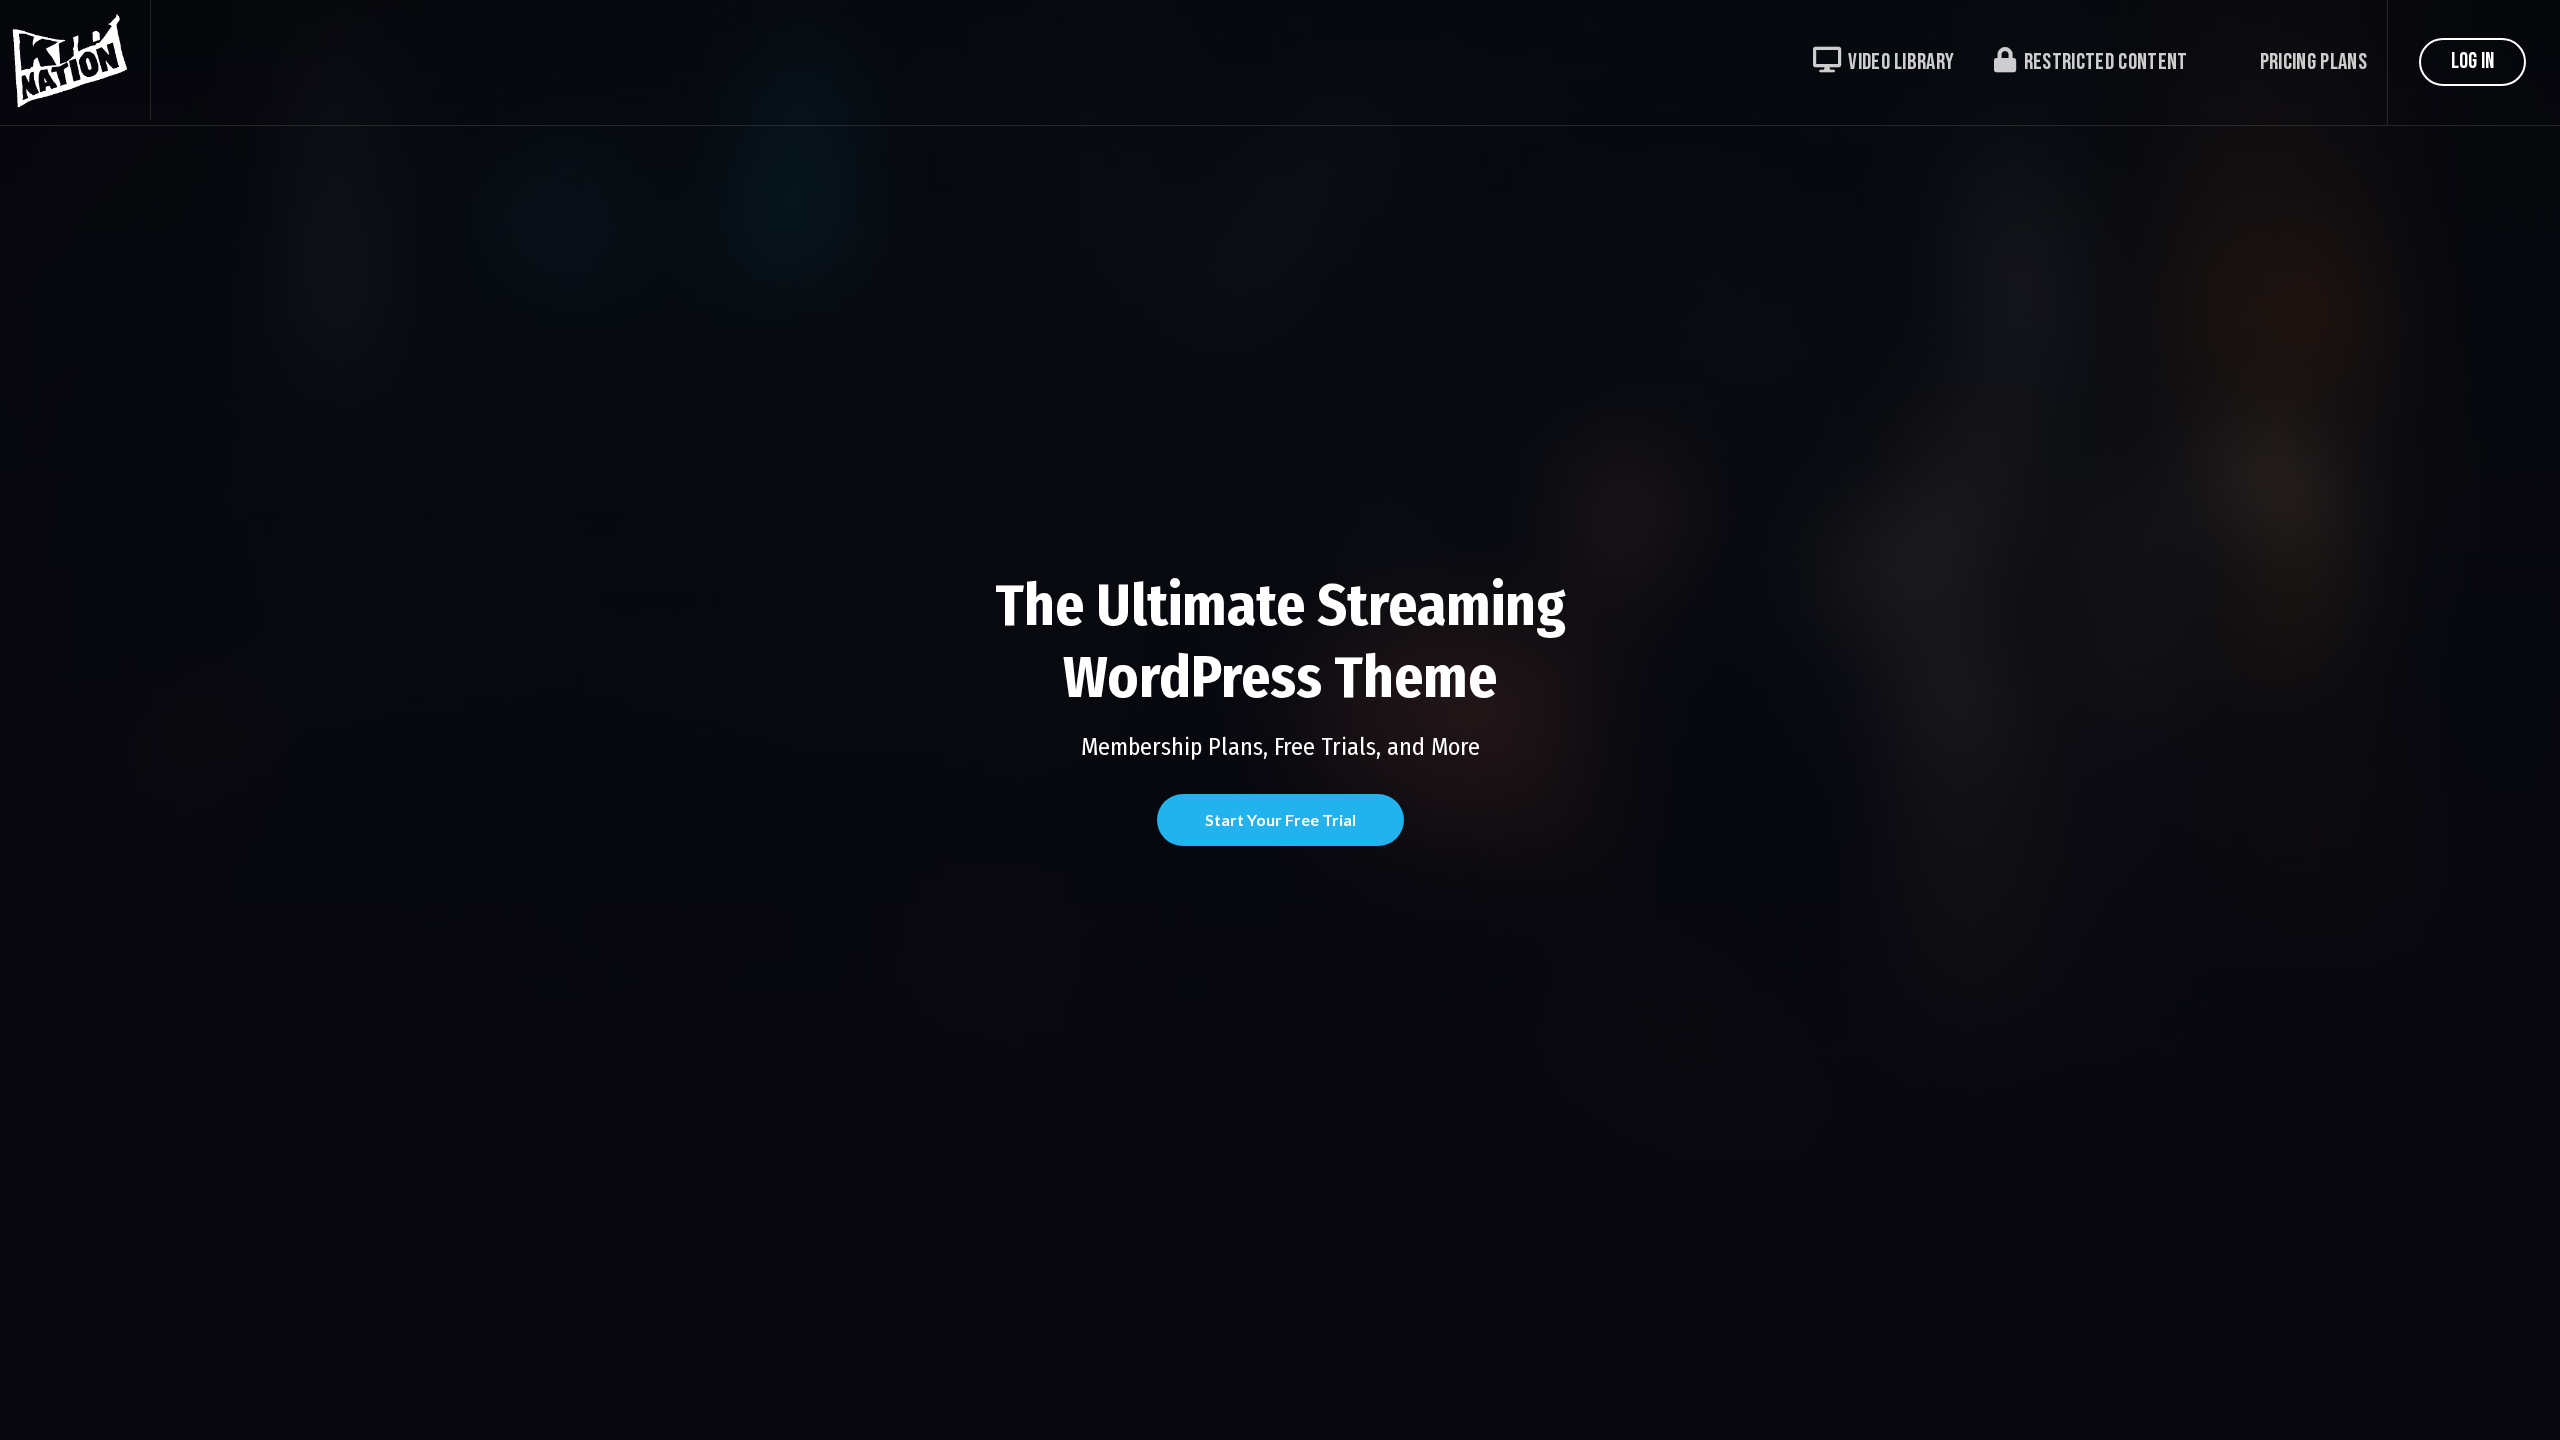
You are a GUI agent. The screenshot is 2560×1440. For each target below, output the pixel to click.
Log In (2472, 61)
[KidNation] (75, 60)
